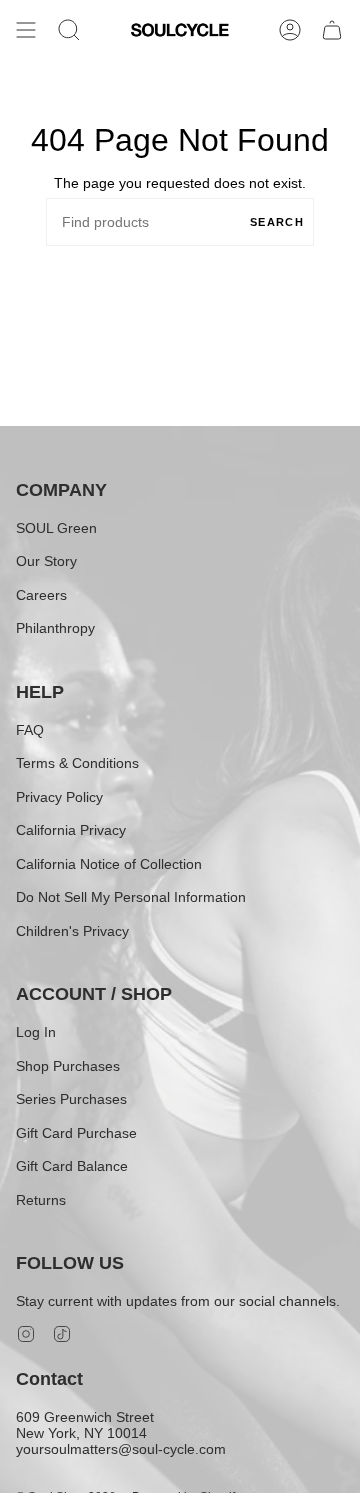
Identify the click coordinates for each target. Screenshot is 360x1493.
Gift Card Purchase (76, 1133)
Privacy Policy (59, 797)
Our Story (46, 561)
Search (277, 222)
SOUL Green (56, 528)
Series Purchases (71, 1099)
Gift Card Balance (72, 1166)
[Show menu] (26, 30)
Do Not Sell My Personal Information (131, 897)
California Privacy (71, 830)
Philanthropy (55, 628)
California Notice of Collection (109, 864)
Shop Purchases (68, 1066)
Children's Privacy (72, 931)
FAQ (30, 730)
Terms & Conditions (77, 763)
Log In (36, 1032)
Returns (41, 1200)
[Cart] (332, 30)
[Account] (290, 30)
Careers (41, 595)
